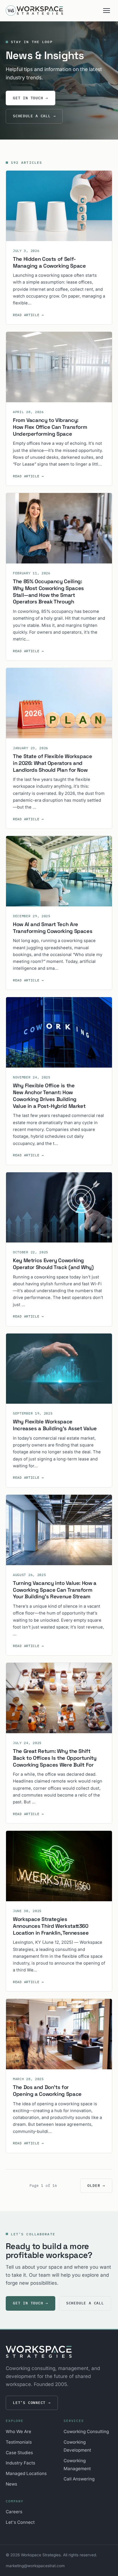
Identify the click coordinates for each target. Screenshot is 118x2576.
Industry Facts (20, 2463)
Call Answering (79, 2479)
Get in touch (31, 98)
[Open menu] (107, 11)
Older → (96, 2186)
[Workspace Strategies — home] (34, 11)
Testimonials (19, 2442)
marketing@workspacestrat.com (35, 2566)
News (11, 2484)
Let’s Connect (32, 2403)
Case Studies (19, 2453)
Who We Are (18, 2431)
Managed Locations (26, 2473)
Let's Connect (20, 2522)
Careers (14, 2512)
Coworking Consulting (86, 2431)
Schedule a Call (34, 116)
